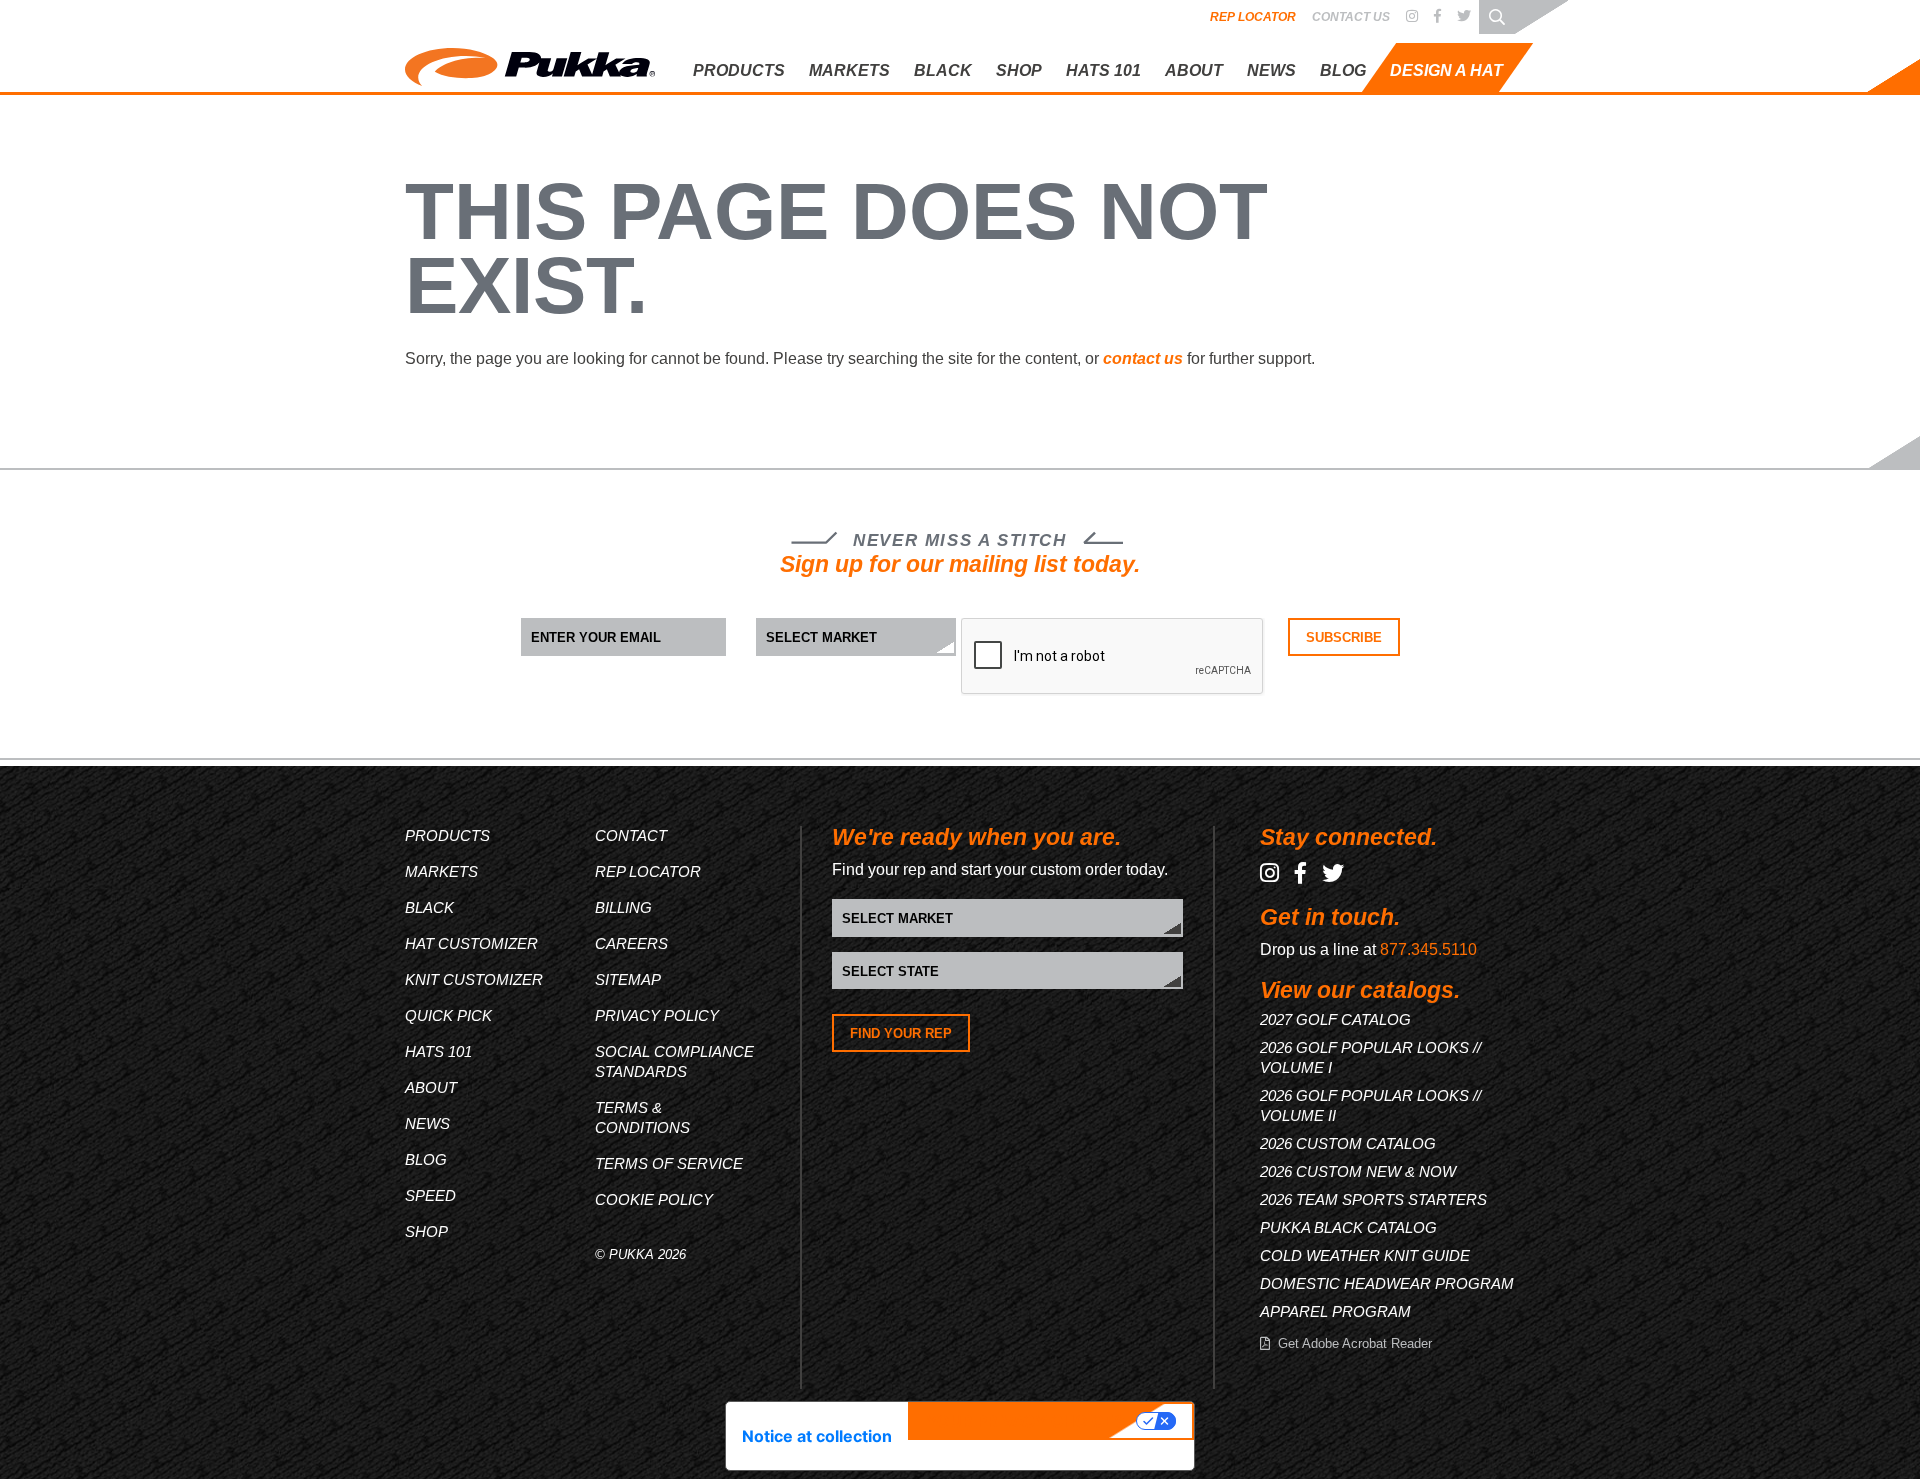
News (1271, 70)
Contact (631, 835)
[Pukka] (530, 63)
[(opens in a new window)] (1412, 17)
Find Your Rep (901, 1033)
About (1194, 70)
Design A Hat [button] (1446, 70)
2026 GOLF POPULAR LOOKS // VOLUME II (1370, 1105)
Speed (430, 1195)
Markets (441, 871)
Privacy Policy (657, 1015)
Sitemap (628, 979)
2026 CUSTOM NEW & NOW (1358, 1171)
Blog (1343, 70)
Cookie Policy (654, 1199)
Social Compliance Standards (674, 1061)
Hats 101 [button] (1103, 70)
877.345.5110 (1428, 949)
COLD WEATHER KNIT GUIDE (1365, 1255)
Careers (631, 943)
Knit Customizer (1399, 152)
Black (429, 907)
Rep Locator (1253, 17)
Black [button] (943, 70)
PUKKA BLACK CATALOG (1348, 1227)
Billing (623, 907)
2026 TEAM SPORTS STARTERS (1373, 1199)
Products (447, 835)
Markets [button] (849, 70)
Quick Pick (1381, 186)
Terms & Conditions (642, 1117)
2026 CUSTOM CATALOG (1348, 1143)
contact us (1143, 358)
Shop (1019, 70)
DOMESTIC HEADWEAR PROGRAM (1387, 1283)
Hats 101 (438, 1051)
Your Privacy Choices (1025, 1421)
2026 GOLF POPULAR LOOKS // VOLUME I (1370, 1057)
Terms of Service (669, 1163)
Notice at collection (817, 1436)
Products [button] (739, 70)
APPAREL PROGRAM (1335, 1311)
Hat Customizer (1398, 119)
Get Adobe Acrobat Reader (1355, 1343)
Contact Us (1351, 17)
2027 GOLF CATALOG (1335, 1019)
